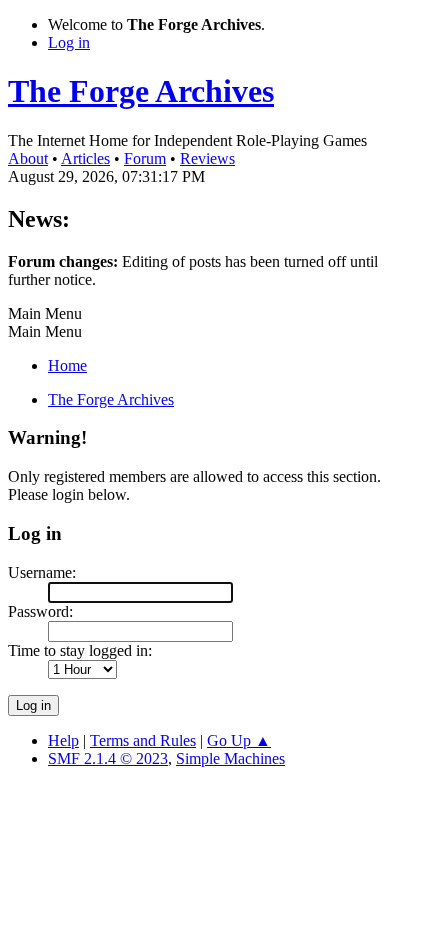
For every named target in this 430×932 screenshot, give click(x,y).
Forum (145, 158)
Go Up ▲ (239, 740)
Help (63, 740)
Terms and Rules (143, 740)
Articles (85, 158)
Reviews (207, 158)
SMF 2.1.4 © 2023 (108, 758)
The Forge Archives (141, 91)
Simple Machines (230, 758)
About (28, 158)
